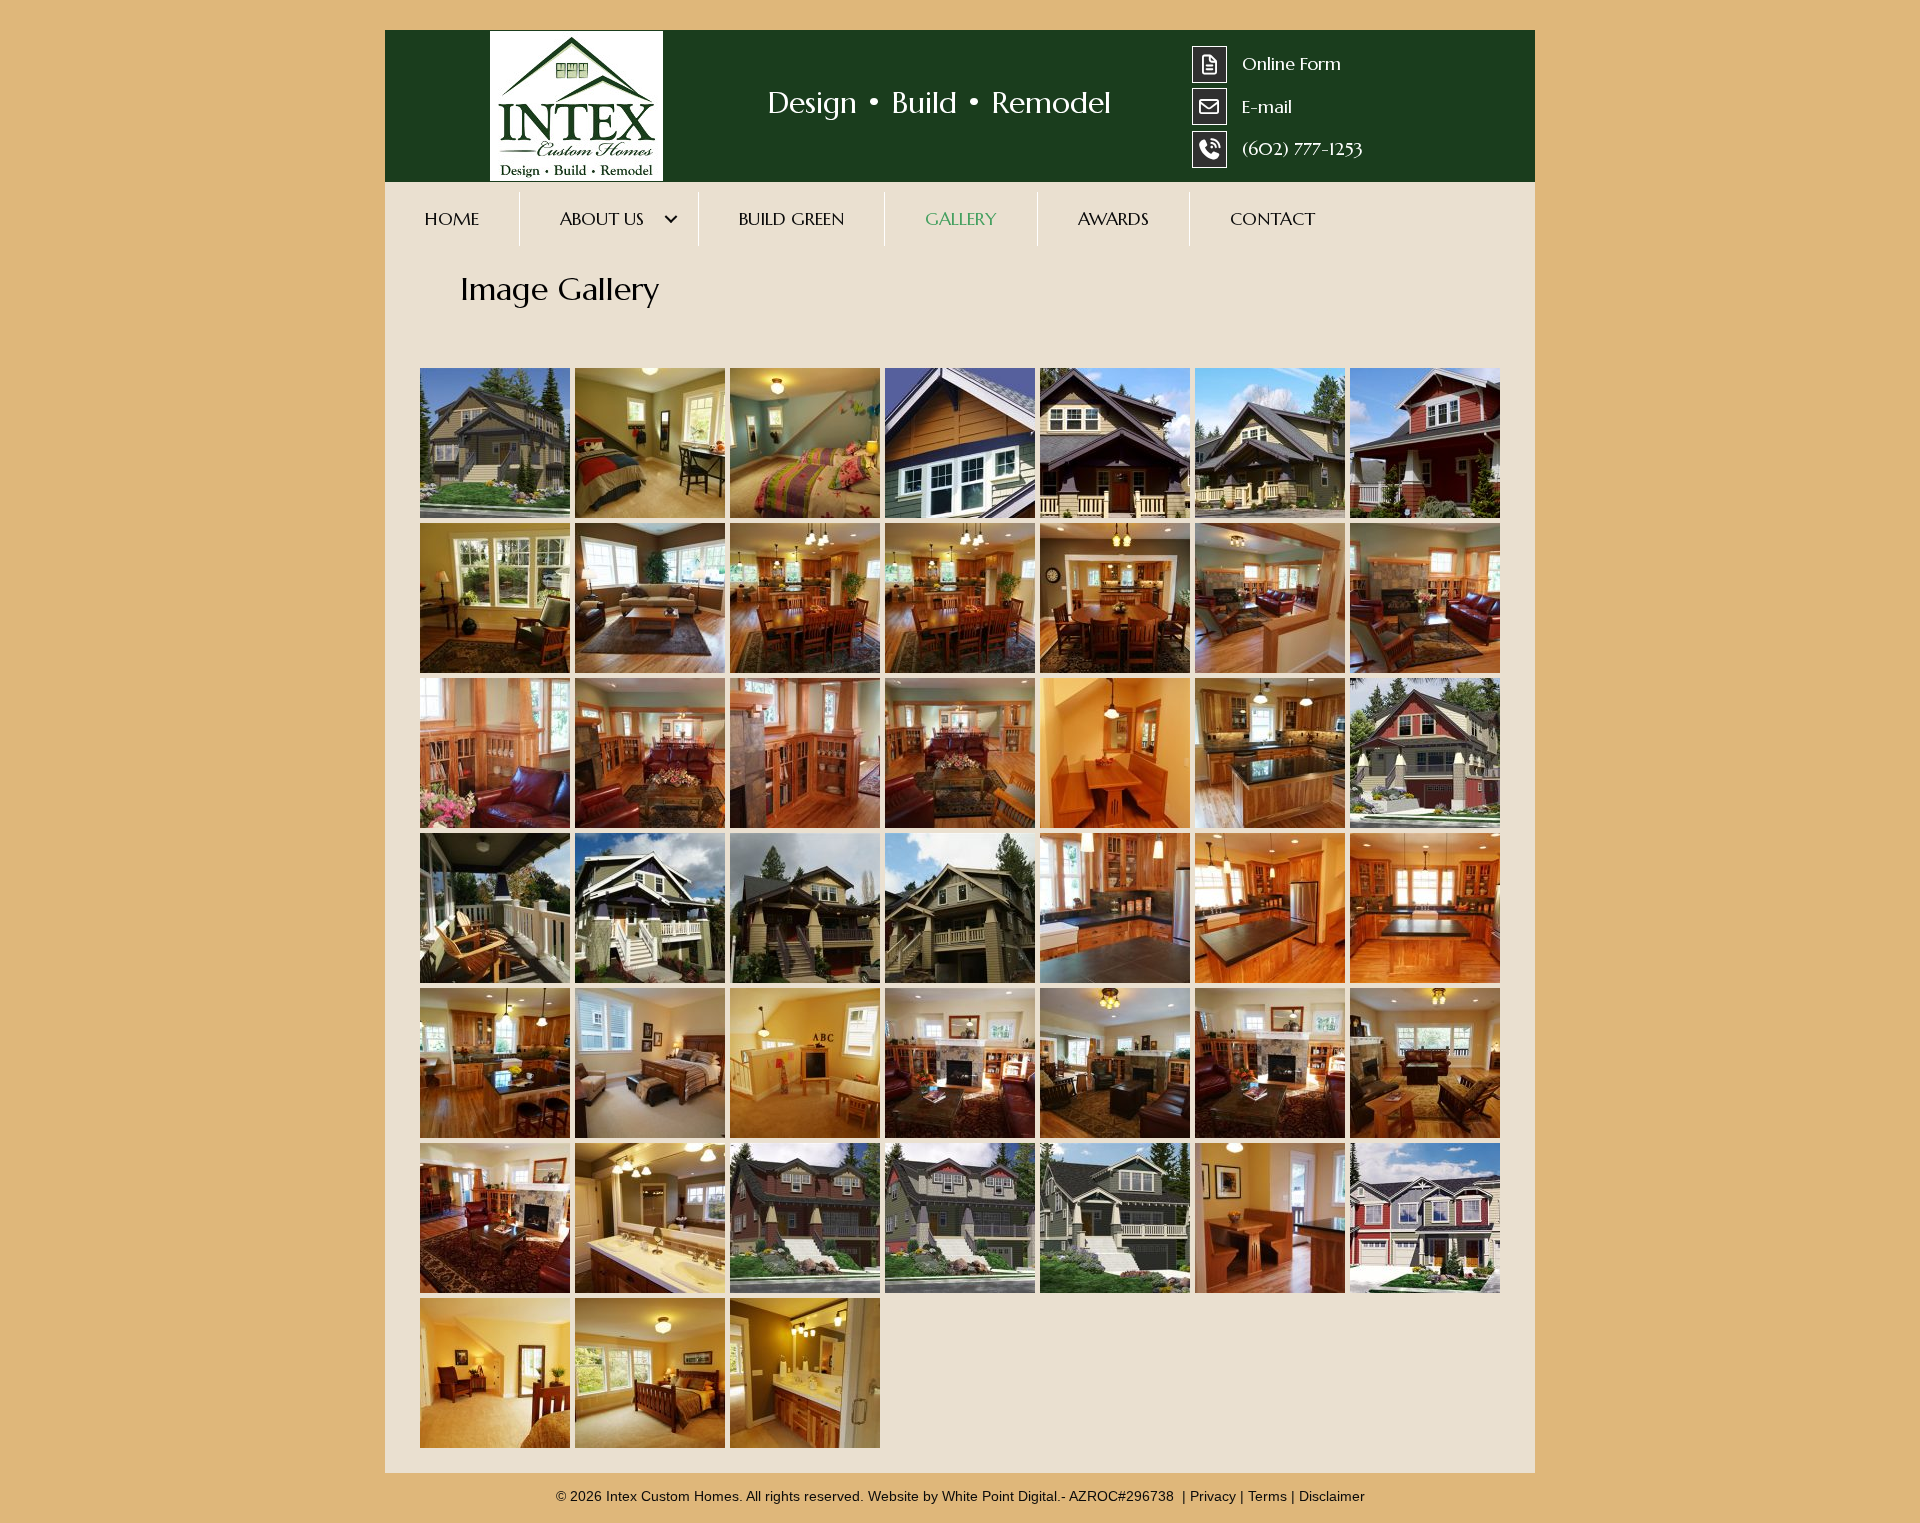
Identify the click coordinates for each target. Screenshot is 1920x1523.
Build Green (791, 218)
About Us (602, 218)
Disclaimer (1332, 1496)
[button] (671, 219)
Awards (1113, 218)
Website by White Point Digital (962, 1496)
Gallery (961, 218)
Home (452, 218)
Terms (1267, 1496)
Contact (1272, 218)
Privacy (1213, 1496)
